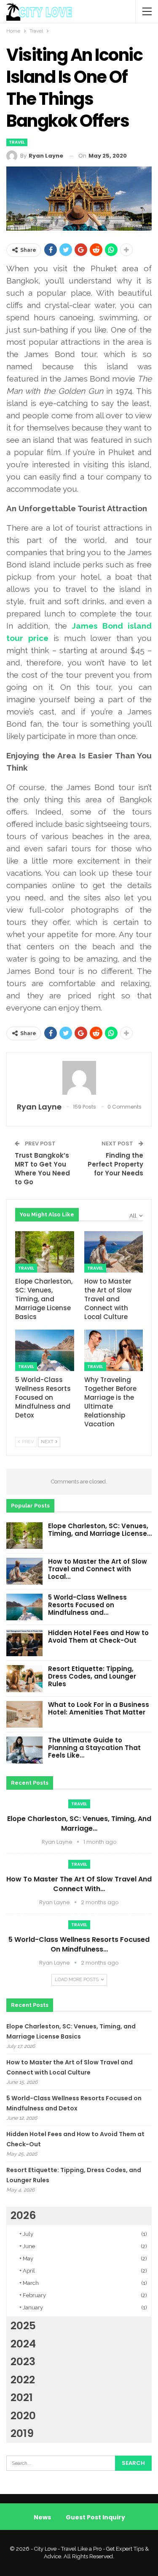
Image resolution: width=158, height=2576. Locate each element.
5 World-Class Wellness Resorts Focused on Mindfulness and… (87, 1605)
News (42, 2517)
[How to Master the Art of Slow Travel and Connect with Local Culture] (114, 1252)
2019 (22, 2433)
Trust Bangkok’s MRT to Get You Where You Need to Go (42, 1169)
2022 (23, 2380)
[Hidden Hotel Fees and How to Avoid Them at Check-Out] (24, 1643)
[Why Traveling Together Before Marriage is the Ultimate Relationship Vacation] (114, 1350)
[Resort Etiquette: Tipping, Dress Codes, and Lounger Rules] (24, 1679)
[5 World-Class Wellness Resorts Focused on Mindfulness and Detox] (45, 1350)
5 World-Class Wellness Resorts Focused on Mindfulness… (79, 1944)
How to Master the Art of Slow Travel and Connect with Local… (98, 1569)
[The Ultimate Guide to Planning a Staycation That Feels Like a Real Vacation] (24, 1750)
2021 (22, 2397)
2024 (23, 2344)
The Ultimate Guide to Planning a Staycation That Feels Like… (94, 1748)
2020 (23, 2416)
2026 (23, 2215)
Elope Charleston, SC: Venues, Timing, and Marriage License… (100, 1530)
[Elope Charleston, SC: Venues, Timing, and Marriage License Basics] (45, 1252)
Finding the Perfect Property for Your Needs (115, 1164)
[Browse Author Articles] (79, 1078)
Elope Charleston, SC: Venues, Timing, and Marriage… (79, 1824)
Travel (17, 142)
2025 (23, 2326)
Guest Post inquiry (95, 2517)
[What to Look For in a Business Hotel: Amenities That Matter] (24, 1715)
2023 (23, 2362)
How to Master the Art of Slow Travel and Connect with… (79, 1884)
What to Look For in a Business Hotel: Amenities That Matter (99, 1708)
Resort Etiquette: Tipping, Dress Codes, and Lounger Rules (92, 1676)
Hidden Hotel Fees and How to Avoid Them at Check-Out (98, 1637)
